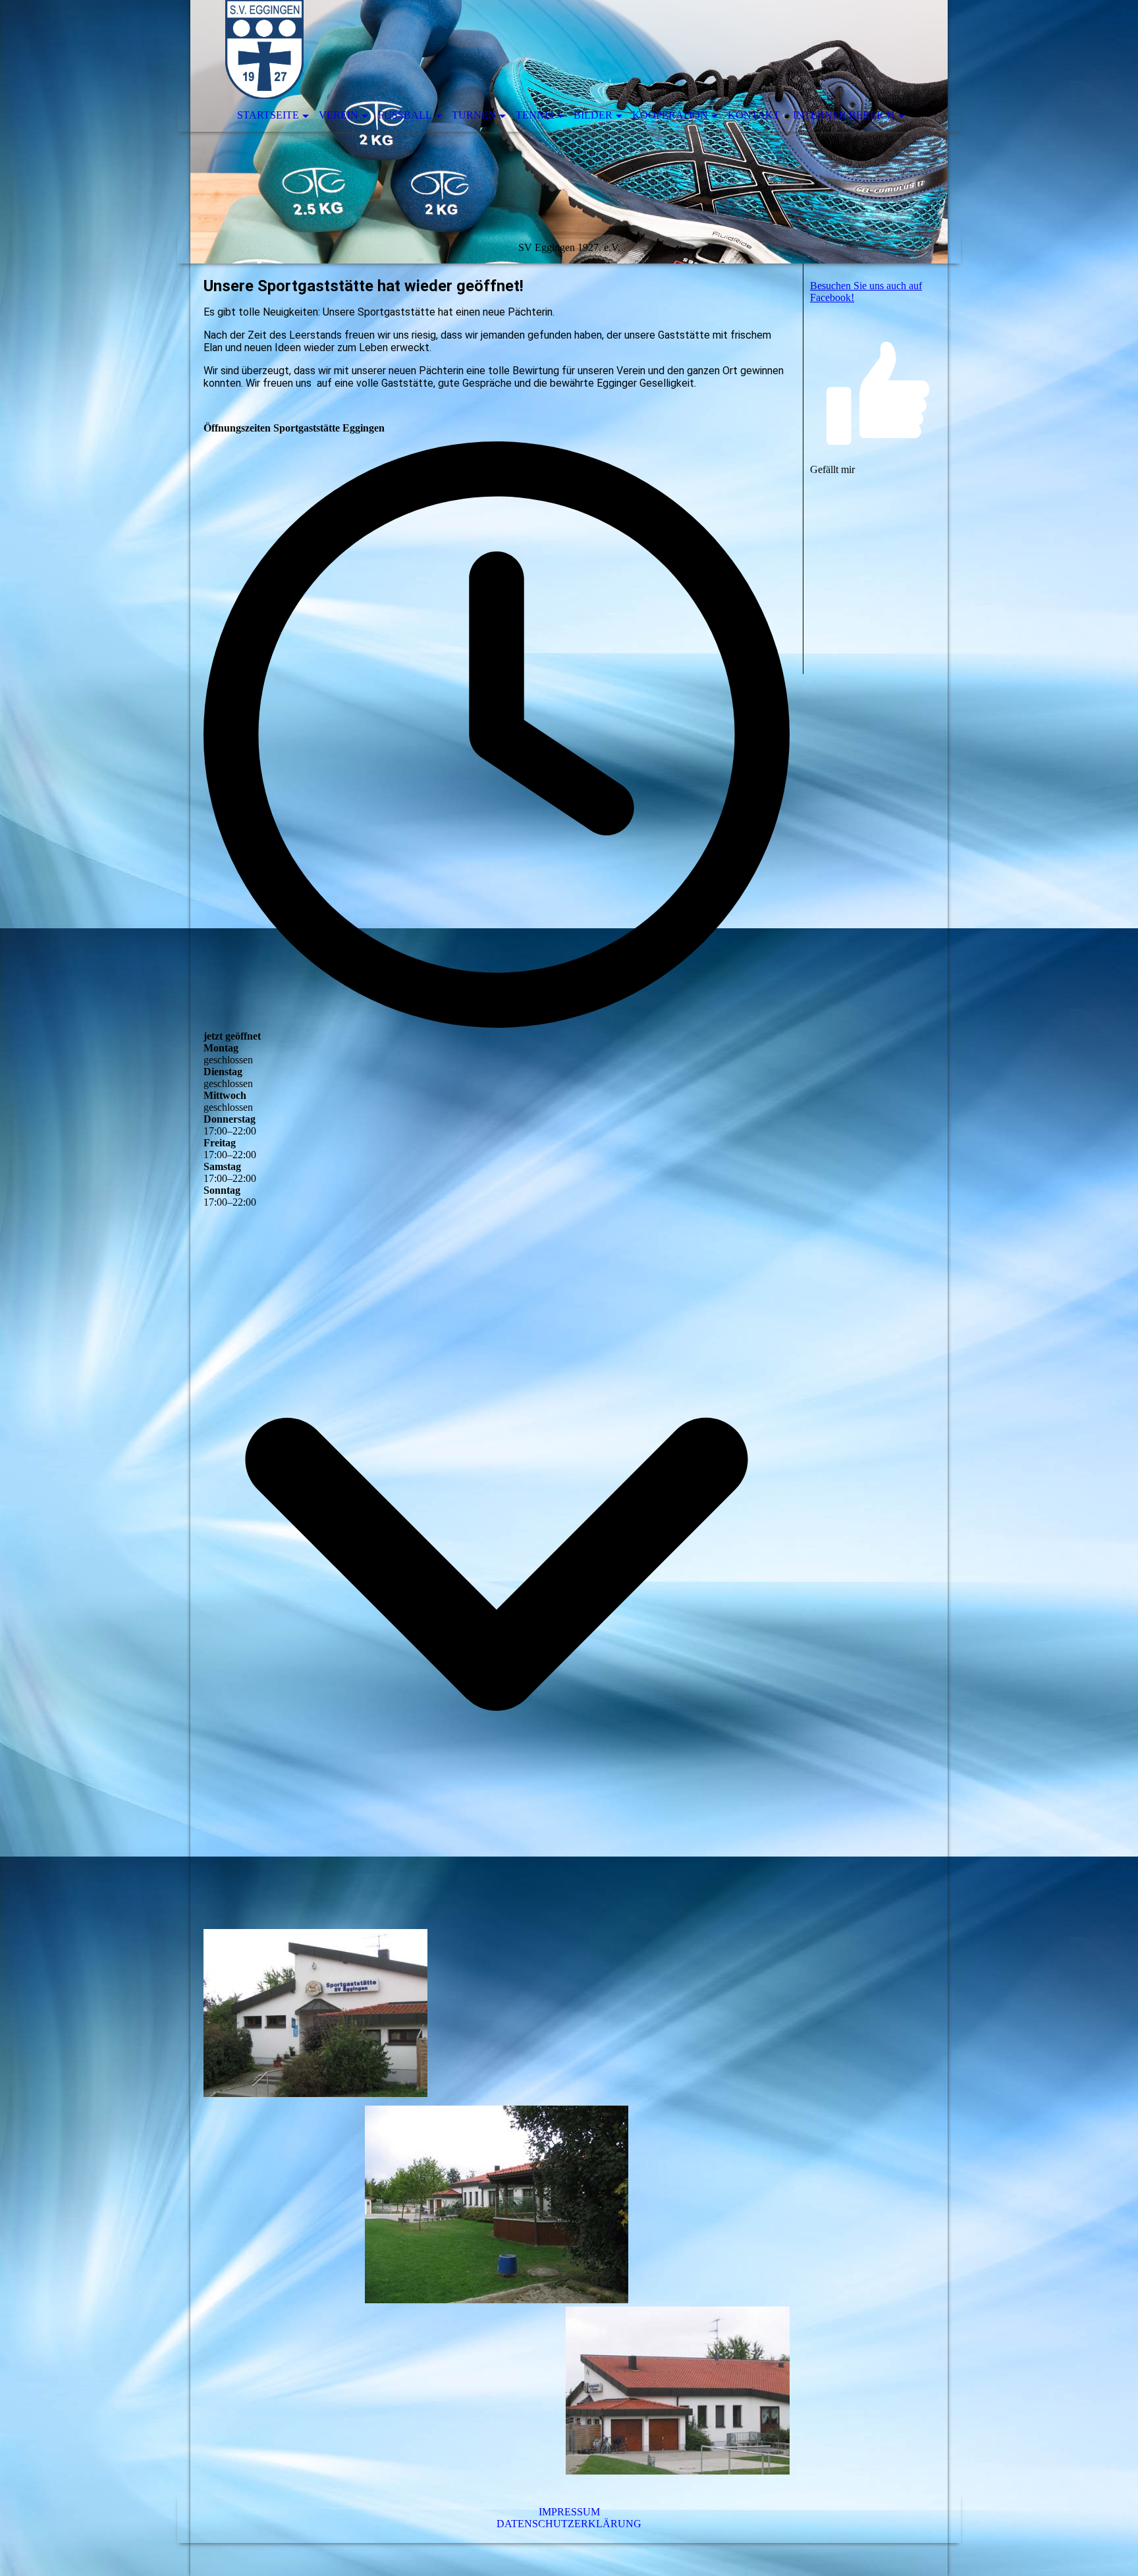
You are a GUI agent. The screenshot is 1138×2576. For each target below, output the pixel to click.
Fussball (405, 115)
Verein (339, 115)
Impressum (569, 2512)
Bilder (593, 115)
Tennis (535, 115)
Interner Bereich (844, 115)
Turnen (474, 115)
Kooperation (670, 115)
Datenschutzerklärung (569, 2524)
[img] (569, 132)
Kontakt (754, 115)
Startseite (268, 115)
